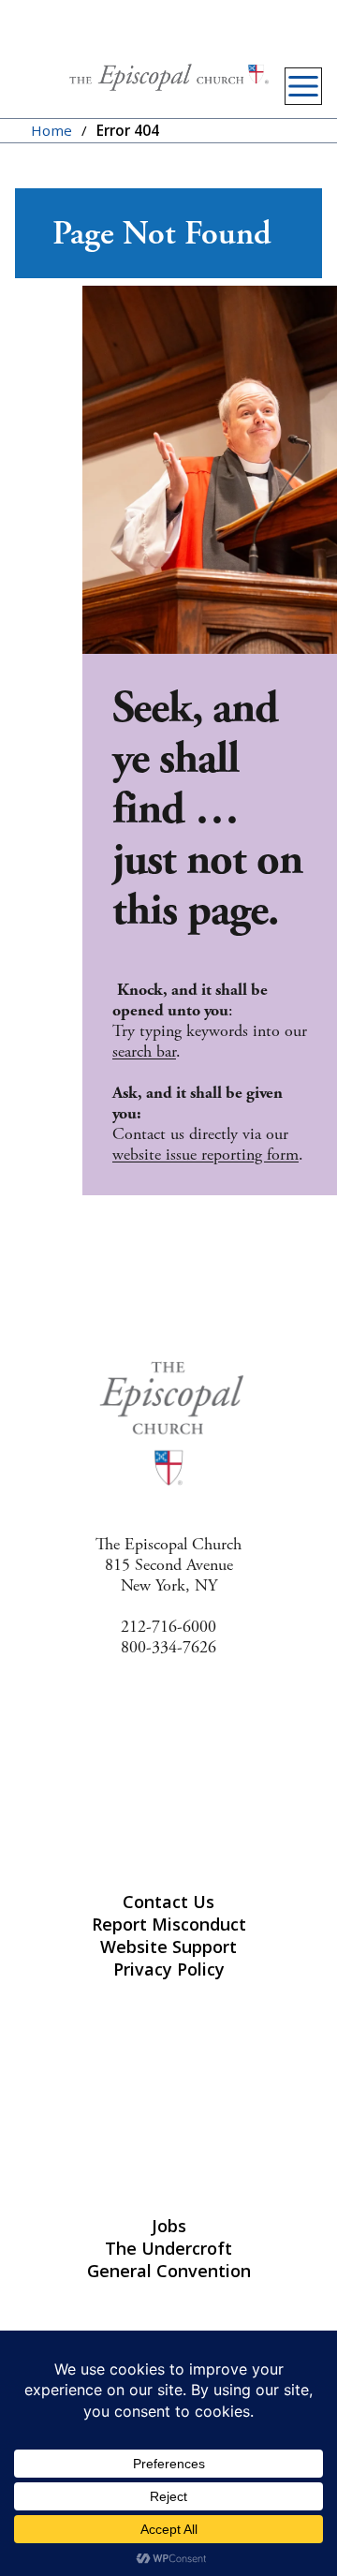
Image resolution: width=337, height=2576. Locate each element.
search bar (144, 1051)
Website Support (168, 1947)
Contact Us (168, 1902)
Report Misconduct (169, 1924)
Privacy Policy (169, 1969)
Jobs (169, 2226)
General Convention (169, 2271)
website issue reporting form (205, 1155)
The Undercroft (168, 2248)
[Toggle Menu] (303, 86)
